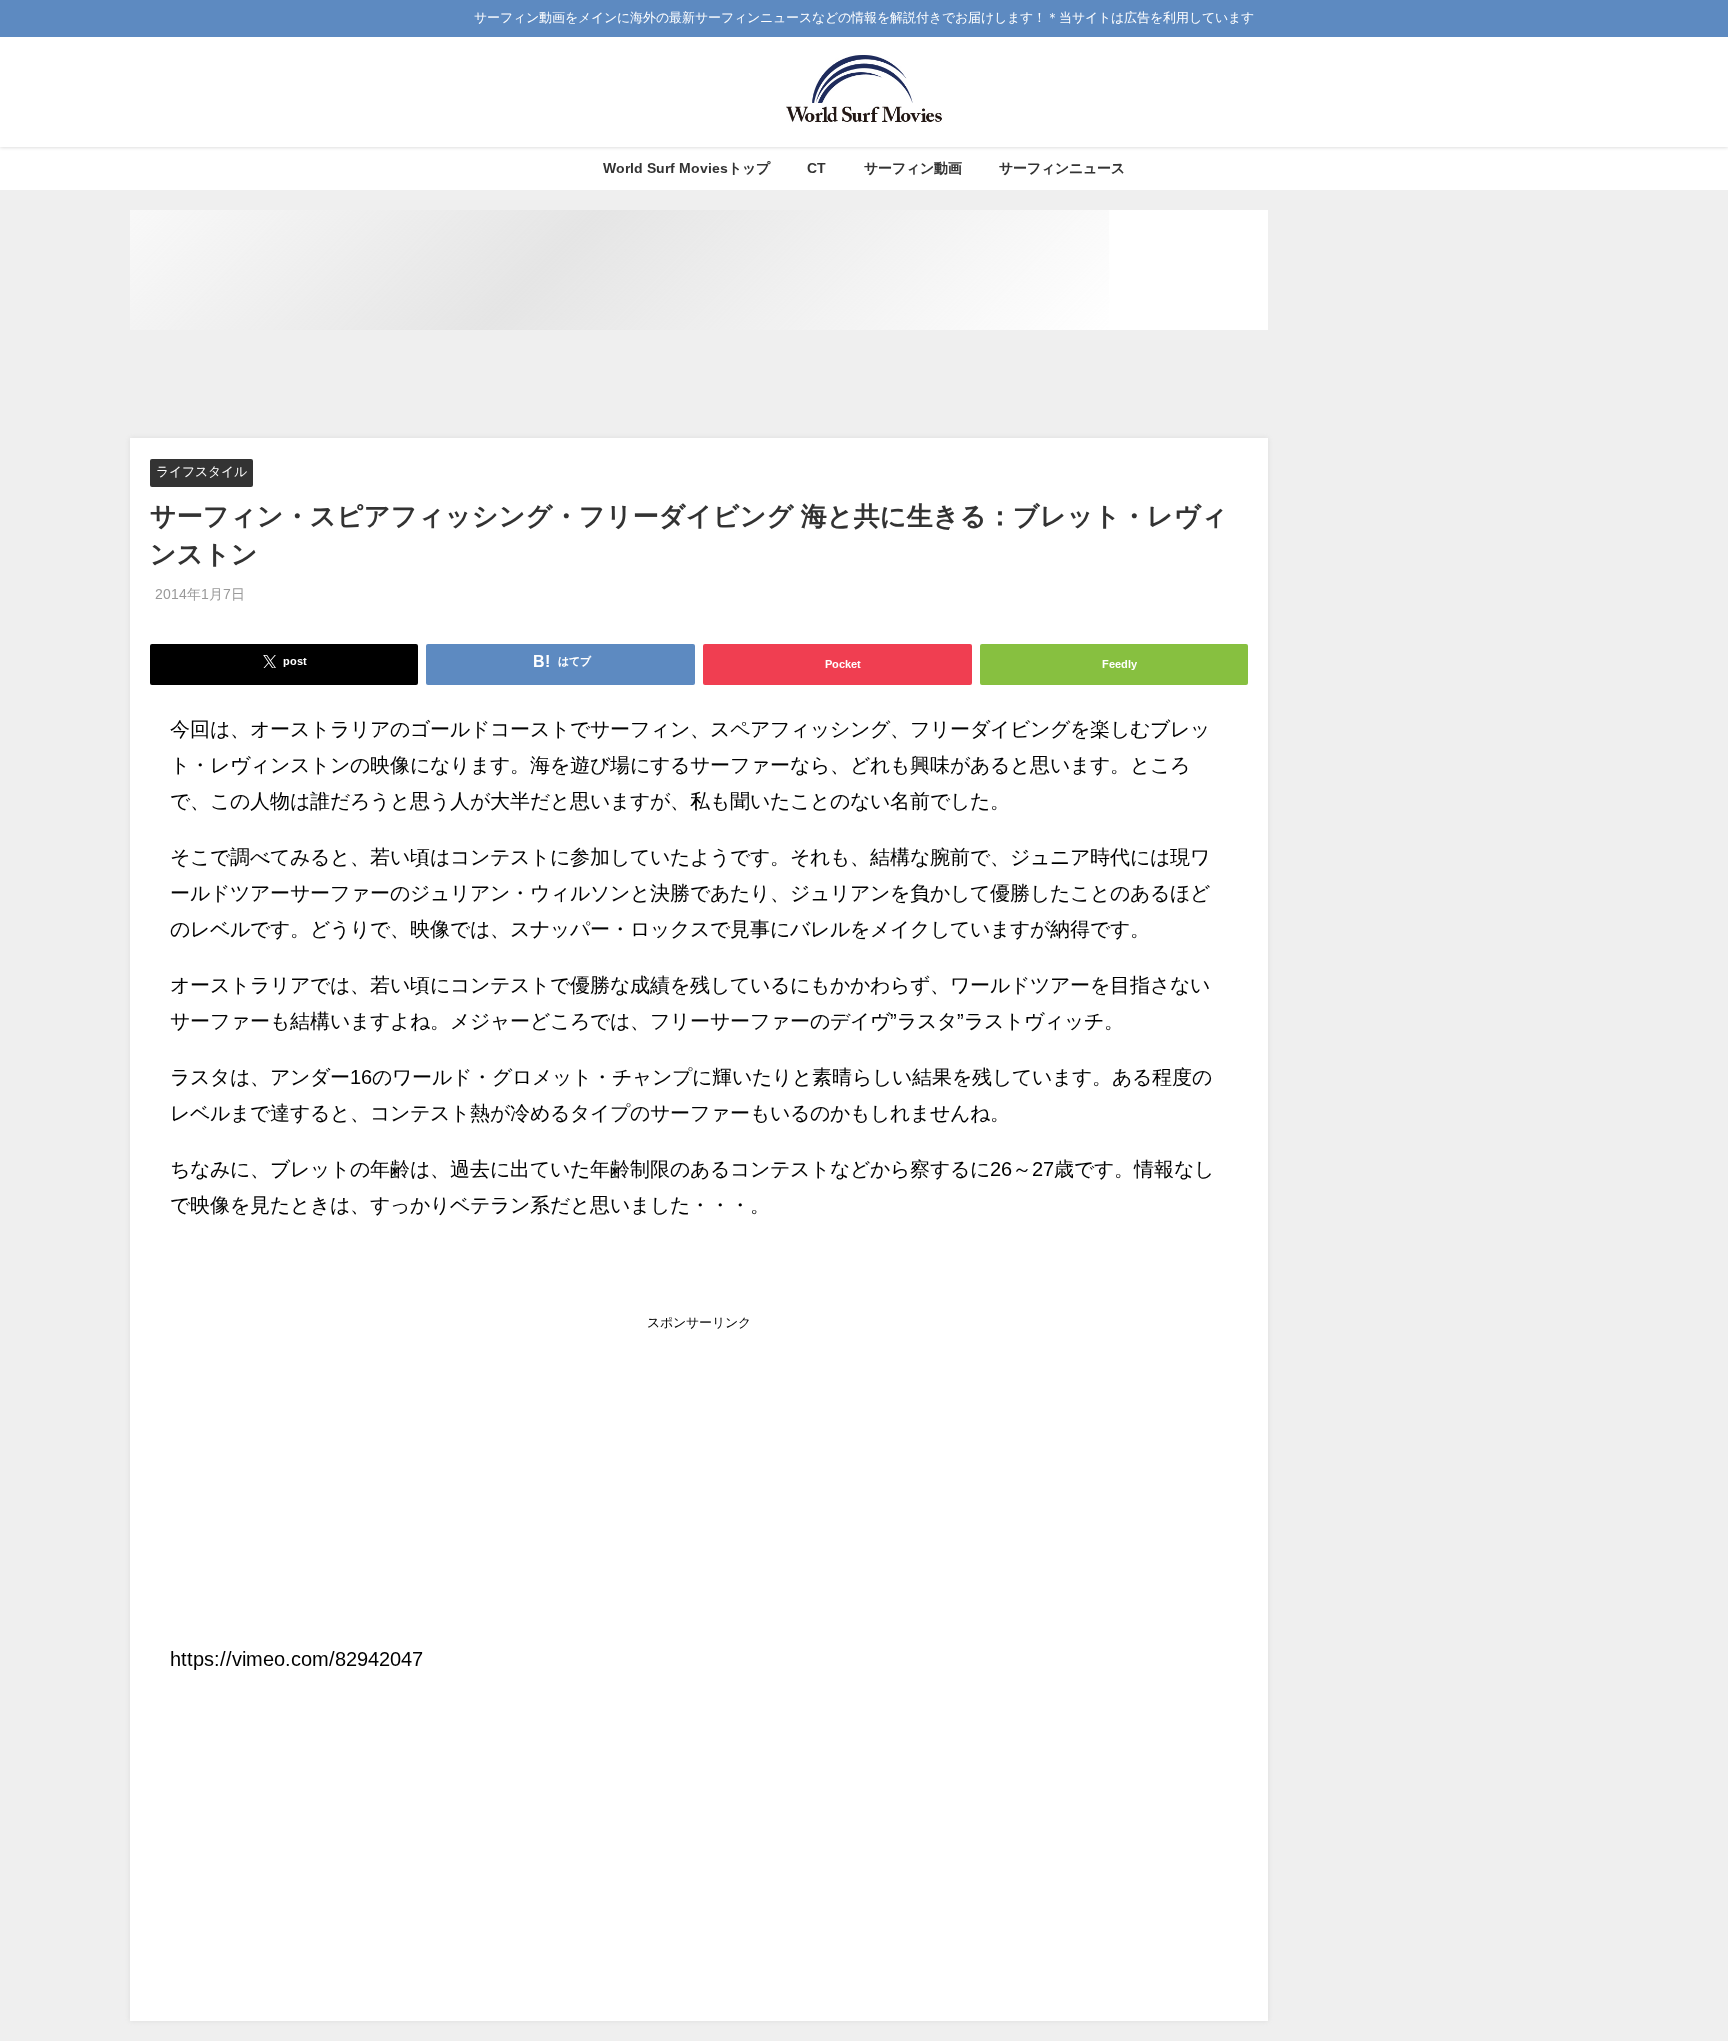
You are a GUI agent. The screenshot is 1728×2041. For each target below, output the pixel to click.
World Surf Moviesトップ (686, 168)
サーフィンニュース (1062, 168)
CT (816, 168)
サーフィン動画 (913, 168)
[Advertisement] (699, 385)
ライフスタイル (201, 472)
